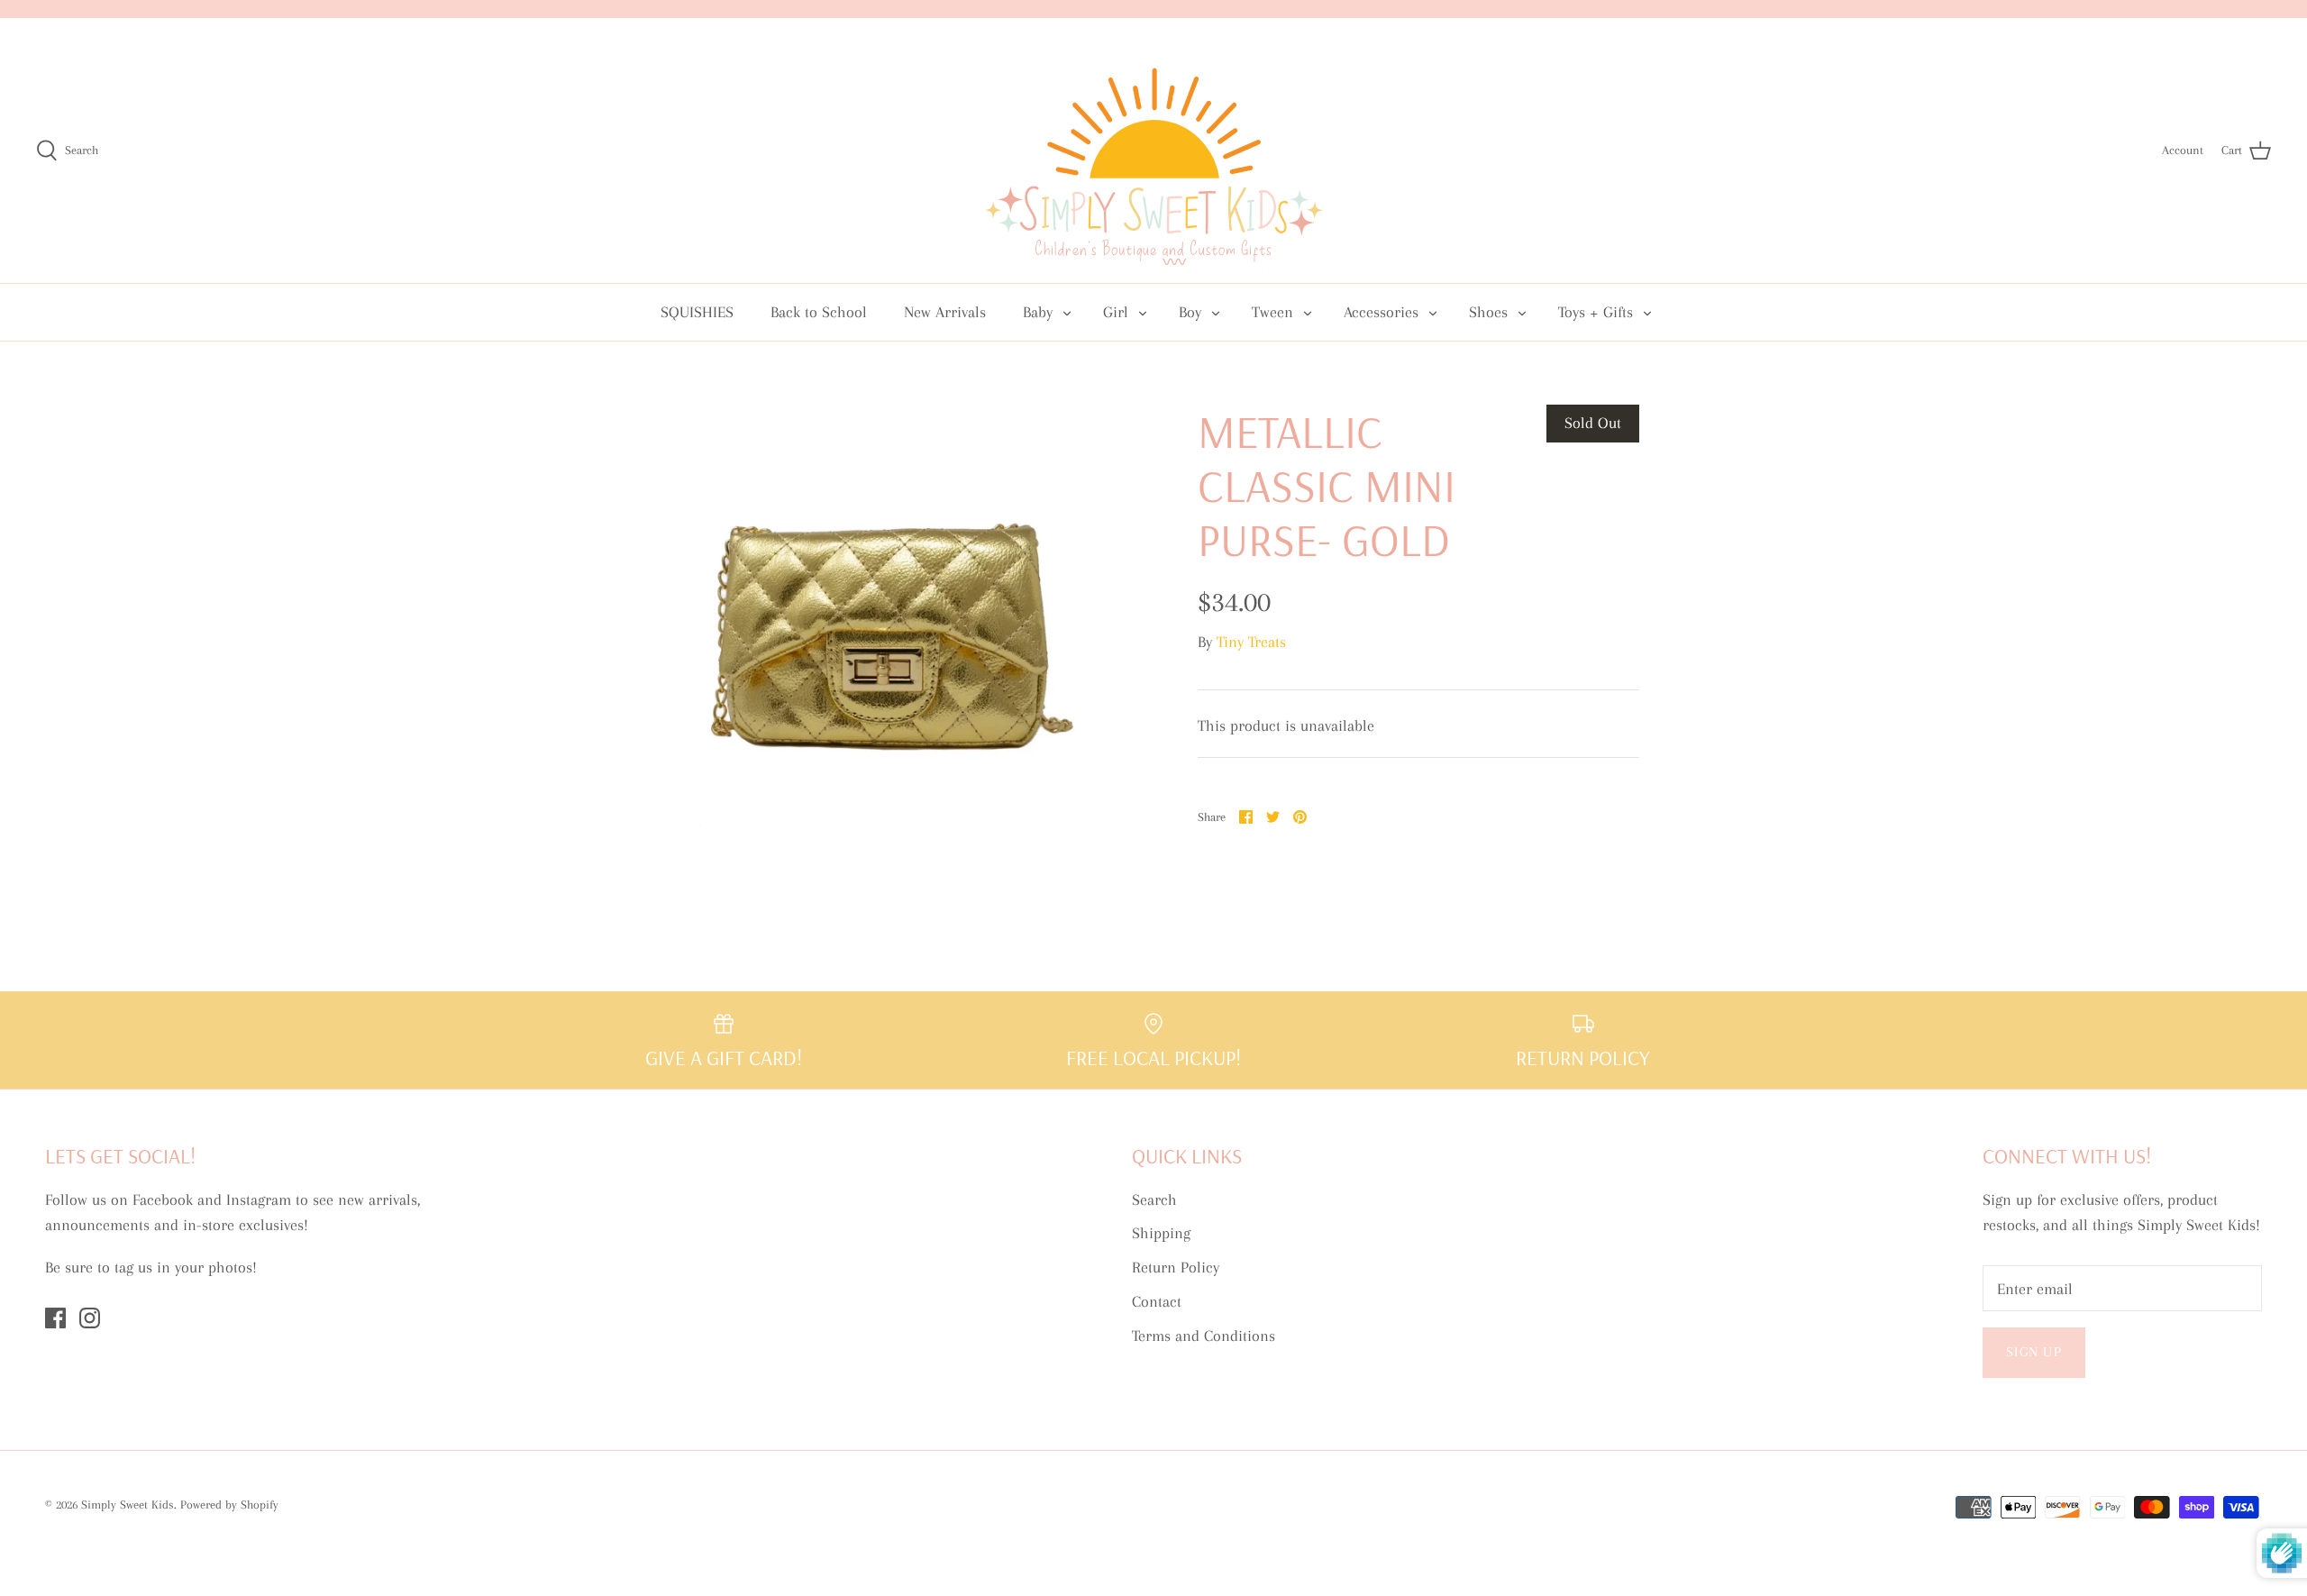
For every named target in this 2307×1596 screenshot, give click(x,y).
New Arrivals (945, 312)
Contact (1157, 1301)
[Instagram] (90, 1318)
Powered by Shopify (229, 1505)
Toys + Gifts (1596, 312)
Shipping (1161, 1233)
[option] (889, 625)
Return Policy (1176, 1267)
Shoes (1488, 312)
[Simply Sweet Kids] (1154, 150)
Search (1154, 1199)
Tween (1272, 312)
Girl (1116, 312)
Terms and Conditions (1204, 1336)
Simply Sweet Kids (128, 1505)
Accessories (1381, 312)
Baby (1038, 312)
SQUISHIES (697, 312)
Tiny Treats (1251, 642)
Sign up (2034, 1352)
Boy (1190, 312)
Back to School (819, 312)
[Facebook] (55, 1318)
